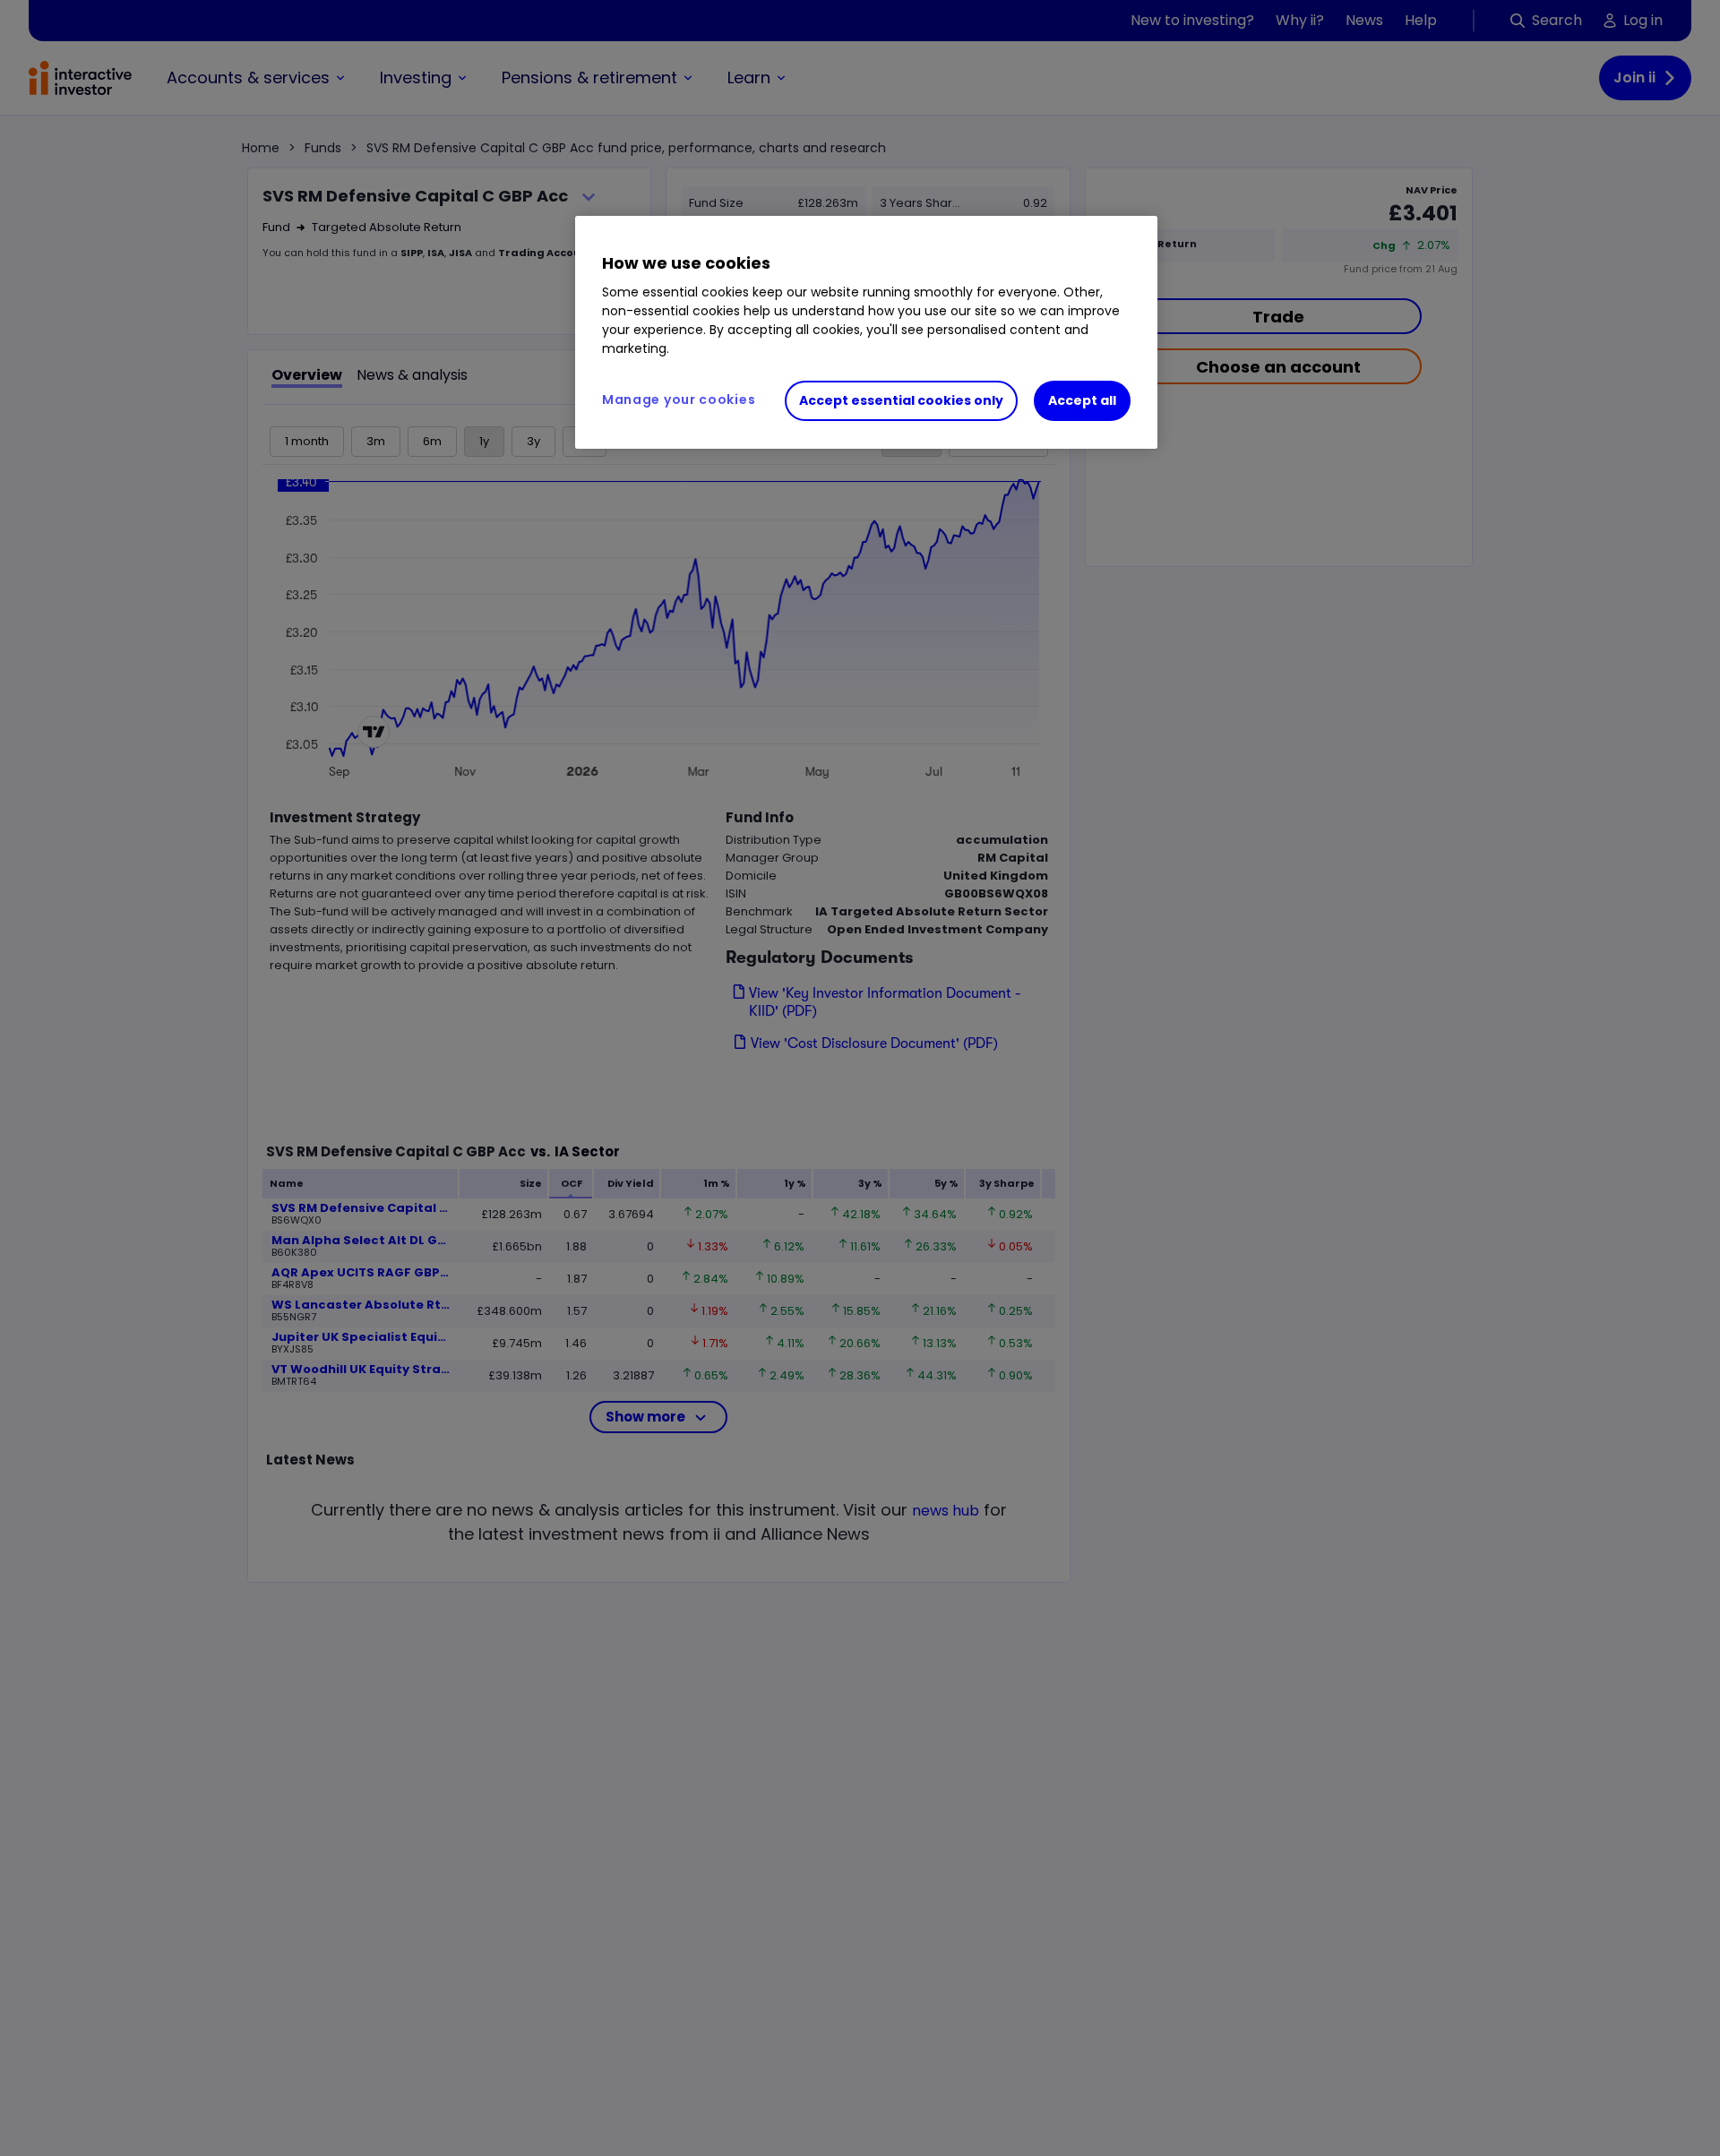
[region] (866, 332)
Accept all (1082, 400)
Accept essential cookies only (901, 400)
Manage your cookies (679, 399)
